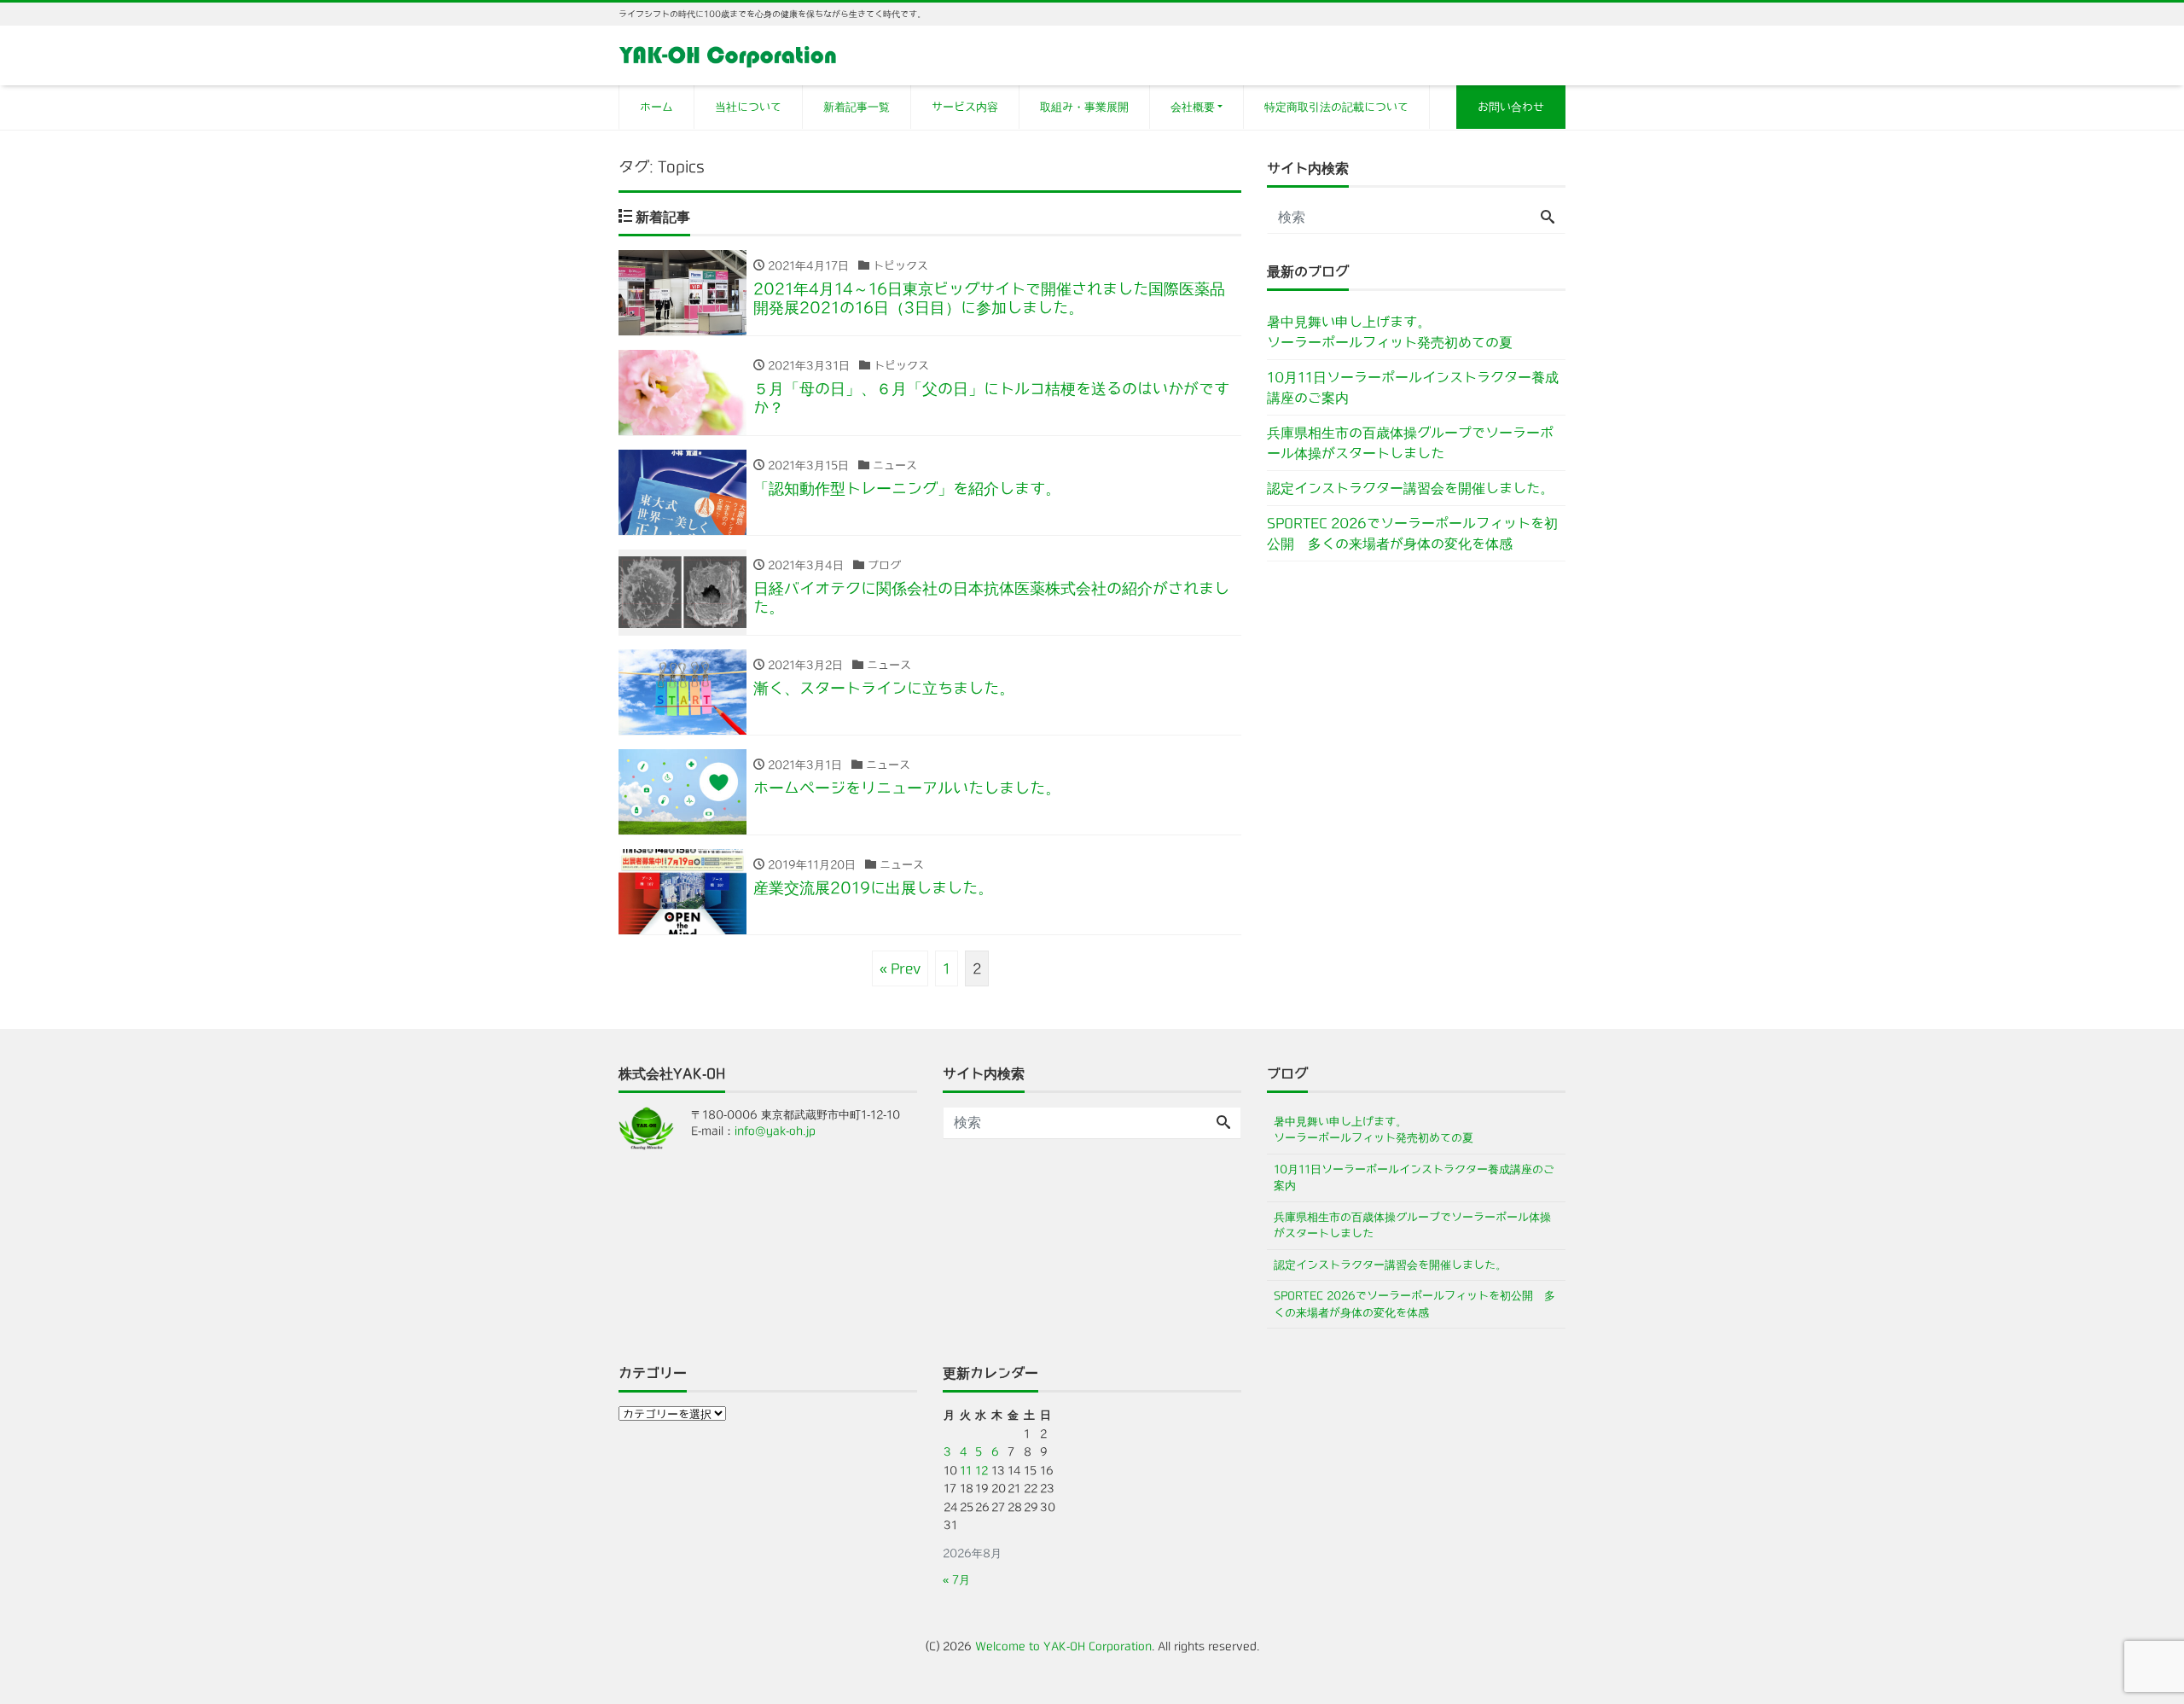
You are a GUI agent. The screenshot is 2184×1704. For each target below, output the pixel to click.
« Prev (900, 968)
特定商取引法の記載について (1336, 107)
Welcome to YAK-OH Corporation (1063, 1646)
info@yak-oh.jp (775, 1131)
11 (966, 1471)
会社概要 (1193, 107)
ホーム (656, 107)
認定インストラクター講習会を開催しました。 (1410, 488)
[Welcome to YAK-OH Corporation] (728, 54)
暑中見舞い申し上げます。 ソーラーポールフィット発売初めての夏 (1416, 332)
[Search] (1548, 218)
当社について (748, 107)
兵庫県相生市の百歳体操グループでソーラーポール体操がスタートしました (1410, 443)
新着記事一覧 (857, 107)
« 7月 (956, 1580)
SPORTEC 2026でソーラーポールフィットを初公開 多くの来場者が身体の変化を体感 (1412, 533)
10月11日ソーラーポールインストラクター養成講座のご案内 (1413, 387)
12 (982, 1471)
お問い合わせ (1511, 107)
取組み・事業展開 (1084, 107)
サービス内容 (965, 107)
